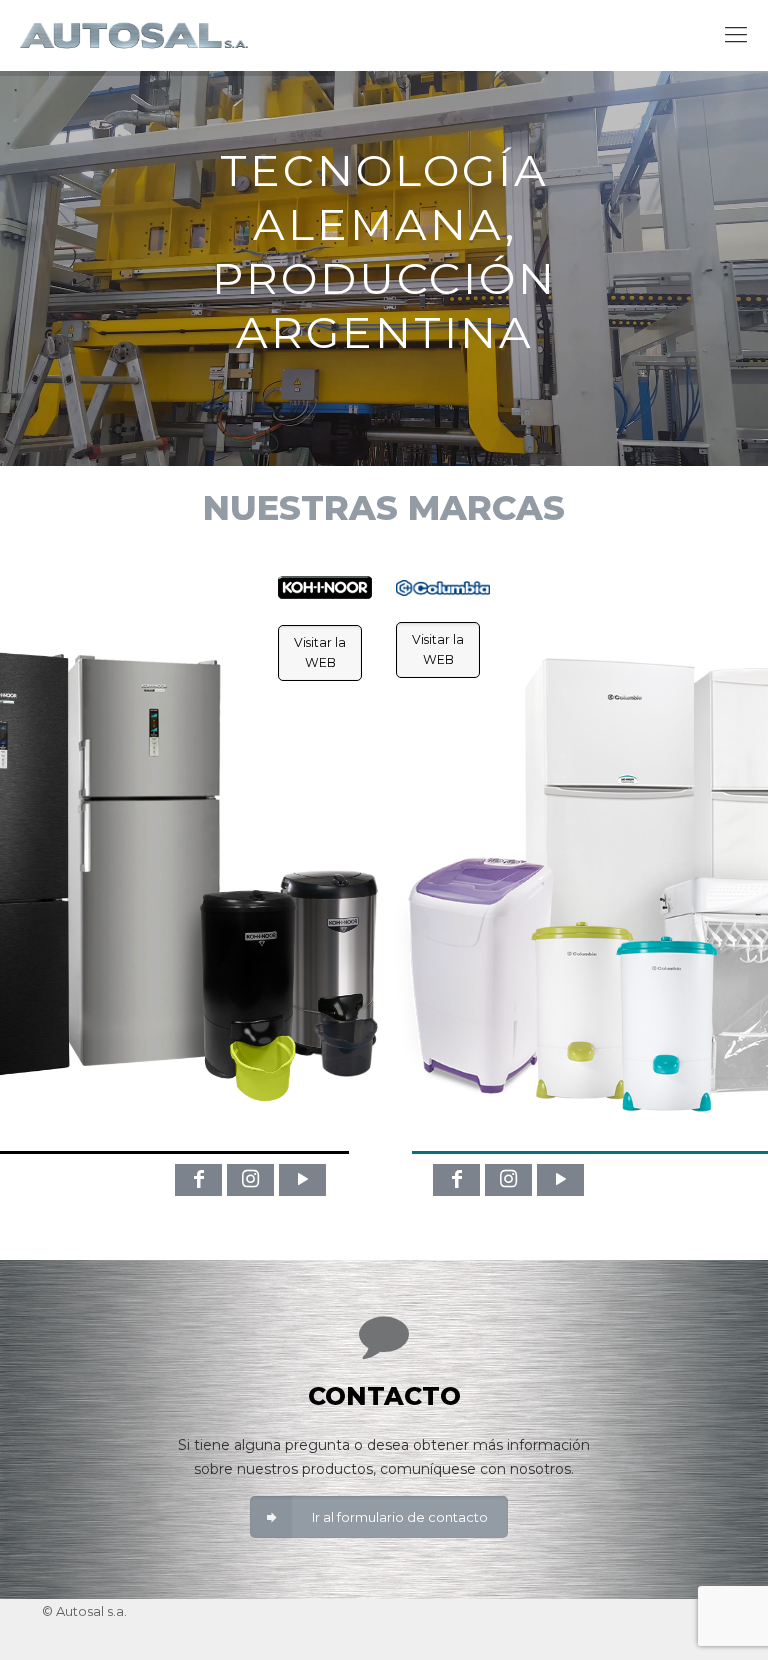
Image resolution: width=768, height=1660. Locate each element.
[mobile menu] (736, 35)
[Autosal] (134, 35)
